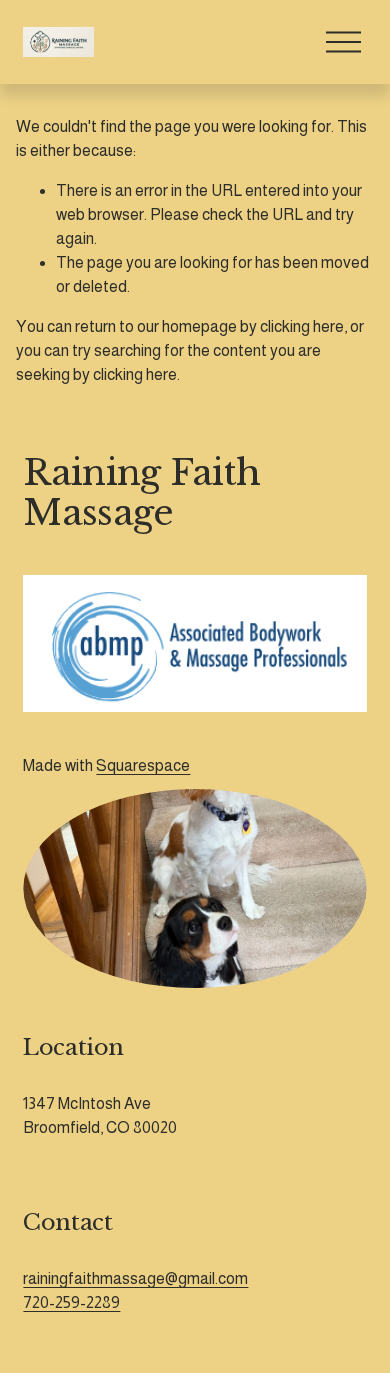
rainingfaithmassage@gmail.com (135, 1278)
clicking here (302, 326)
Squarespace (143, 765)
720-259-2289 (71, 1302)
